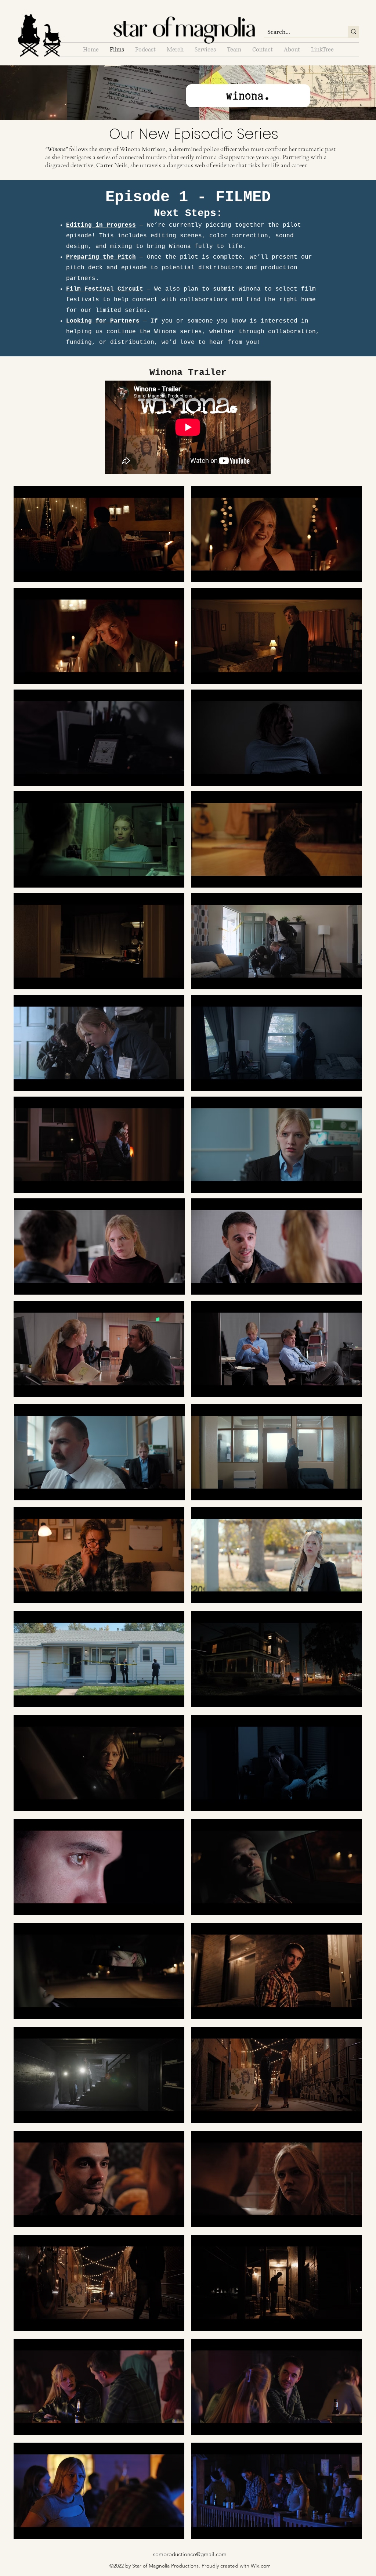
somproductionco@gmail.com (190, 2554)
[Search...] (354, 32)
